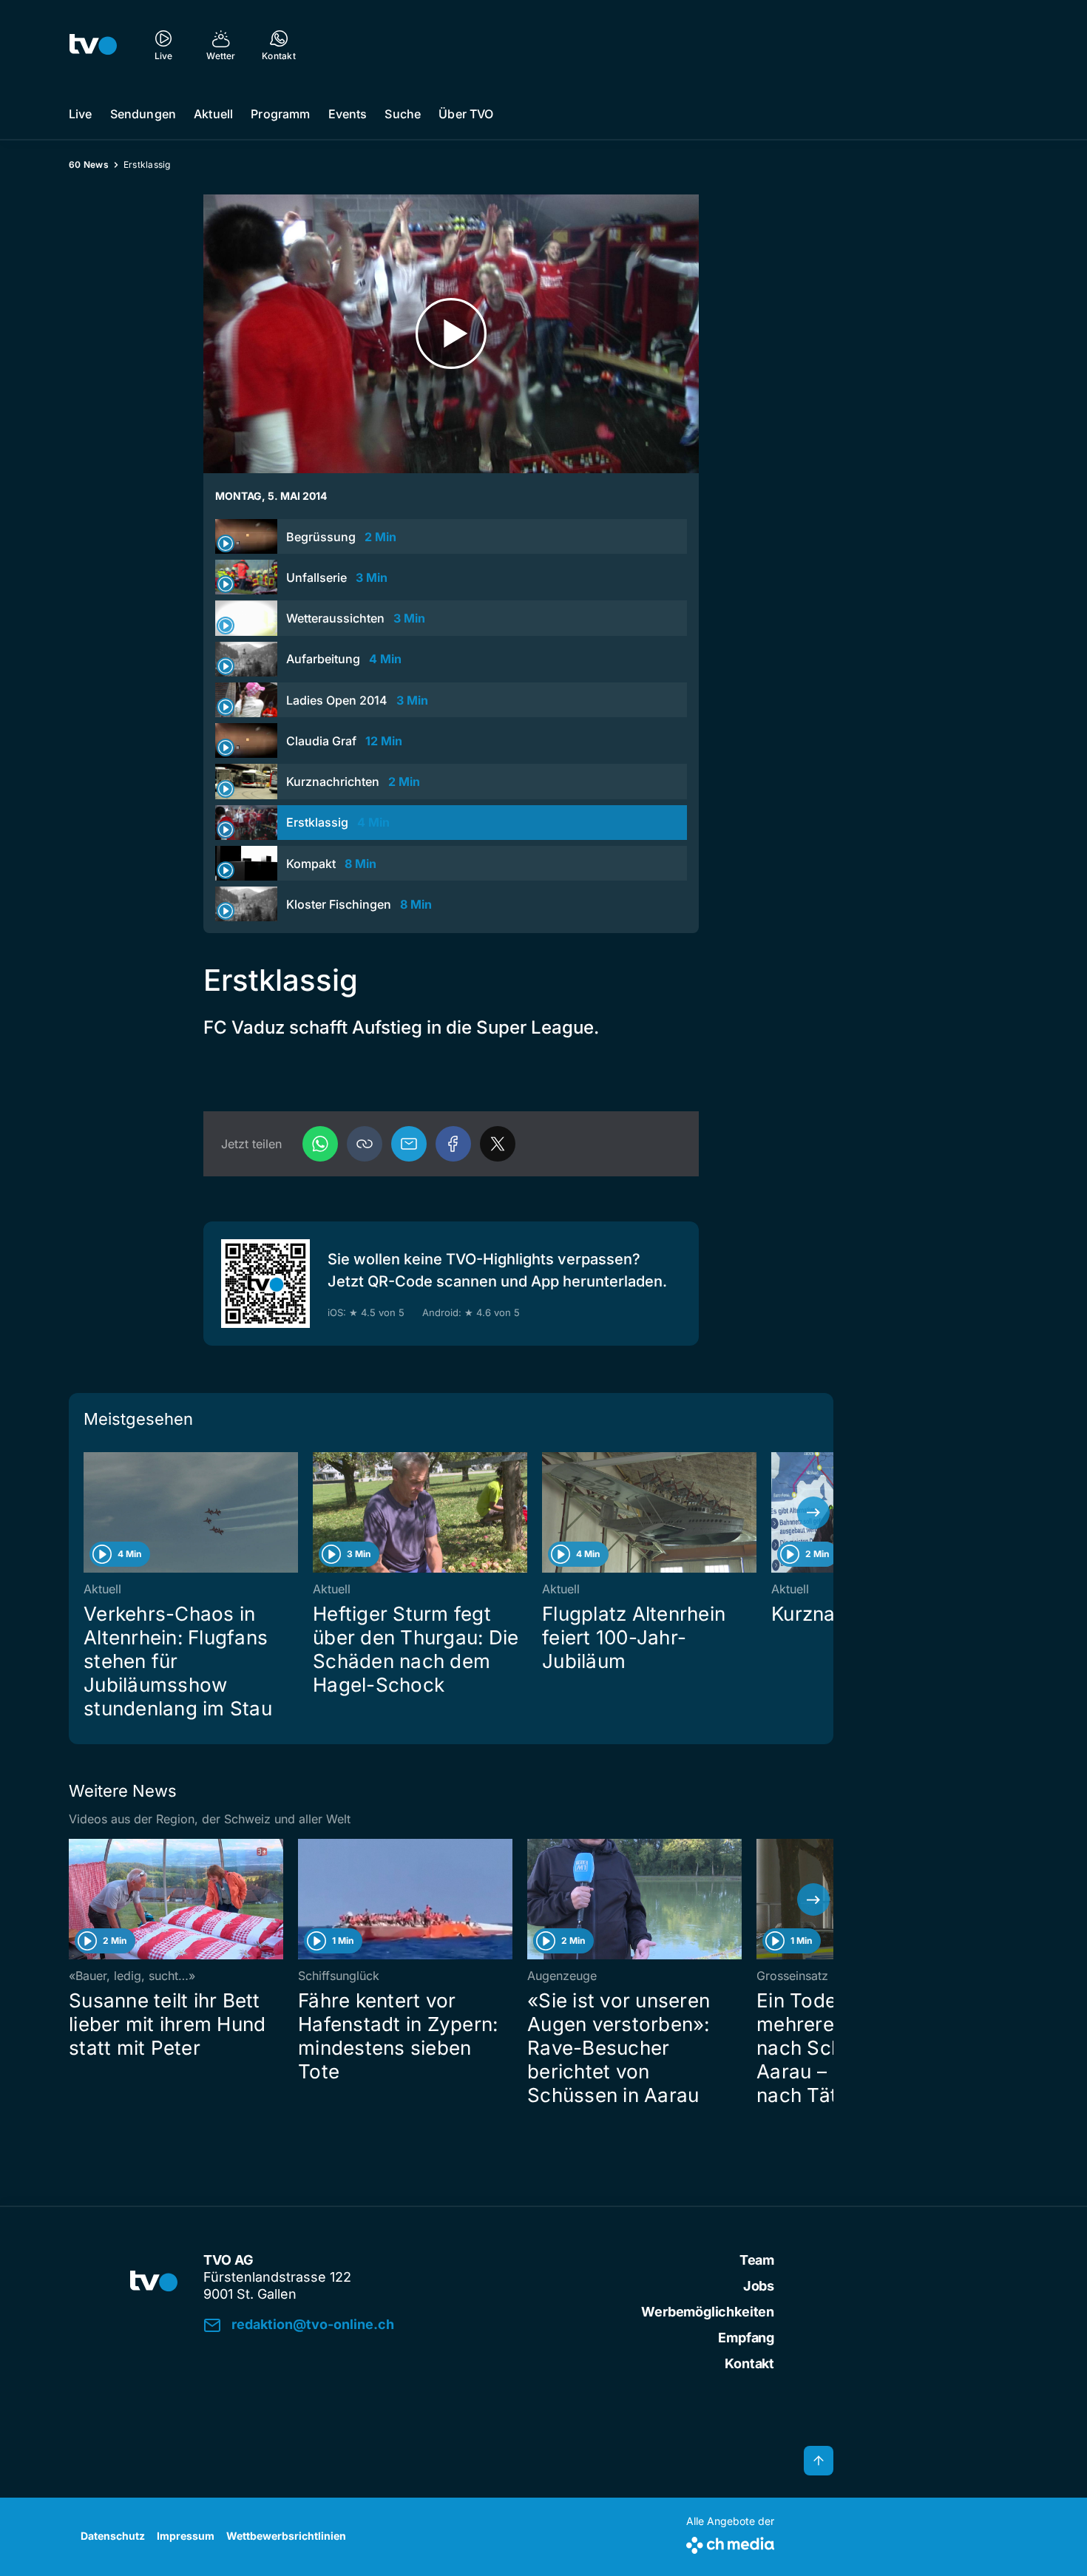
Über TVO (466, 114)
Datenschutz (113, 2536)
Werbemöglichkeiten (708, 2312)
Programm (280, 114)
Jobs (759, 2286)
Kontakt (749, 2363)
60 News (89, 165)
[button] (365, 1144)
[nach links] (89, 1513)
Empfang (746, 2338)
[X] (498, 1144)
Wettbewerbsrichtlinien (286, 2536)
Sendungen (143, 114)
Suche (403, 114)
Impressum (186, 2536)
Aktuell (213, 114)
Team (757, 2260)
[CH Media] (730, 2542)
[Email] (409, 1144)
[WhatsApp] (320, 1144)
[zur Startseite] (93, 44)
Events (348, 114)
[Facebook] (453, 1144)
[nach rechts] (813, 1513)
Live (81, 114)
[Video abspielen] (451, 334)
